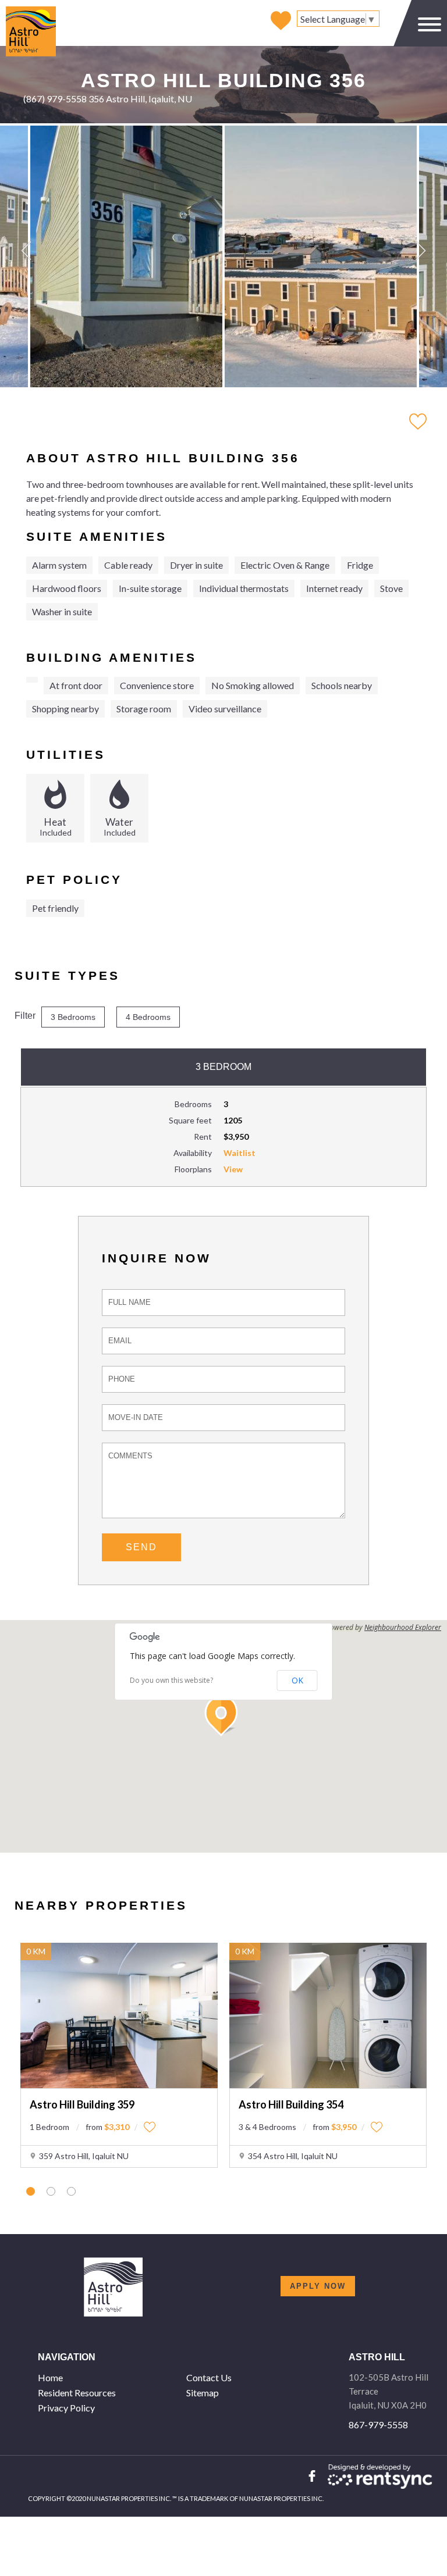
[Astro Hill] (31, 22)
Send (141, 1547)
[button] (223, 1716)
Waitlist (240, 1153)
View (233, 1169)
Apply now (318, 2286)
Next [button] (421, 251)
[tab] (31, 2191)
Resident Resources (77, 2393)
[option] (126, 256)
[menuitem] (107, 2378)
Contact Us (209, 2377)
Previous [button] (26, 251)
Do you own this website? (171, 1681)
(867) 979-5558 (55, 99)
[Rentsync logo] (380, 2477)
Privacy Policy (66, 2408)
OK (297, 1680)
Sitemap (203, 2393)
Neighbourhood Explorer (403, 1628)
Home (50, 2377)
